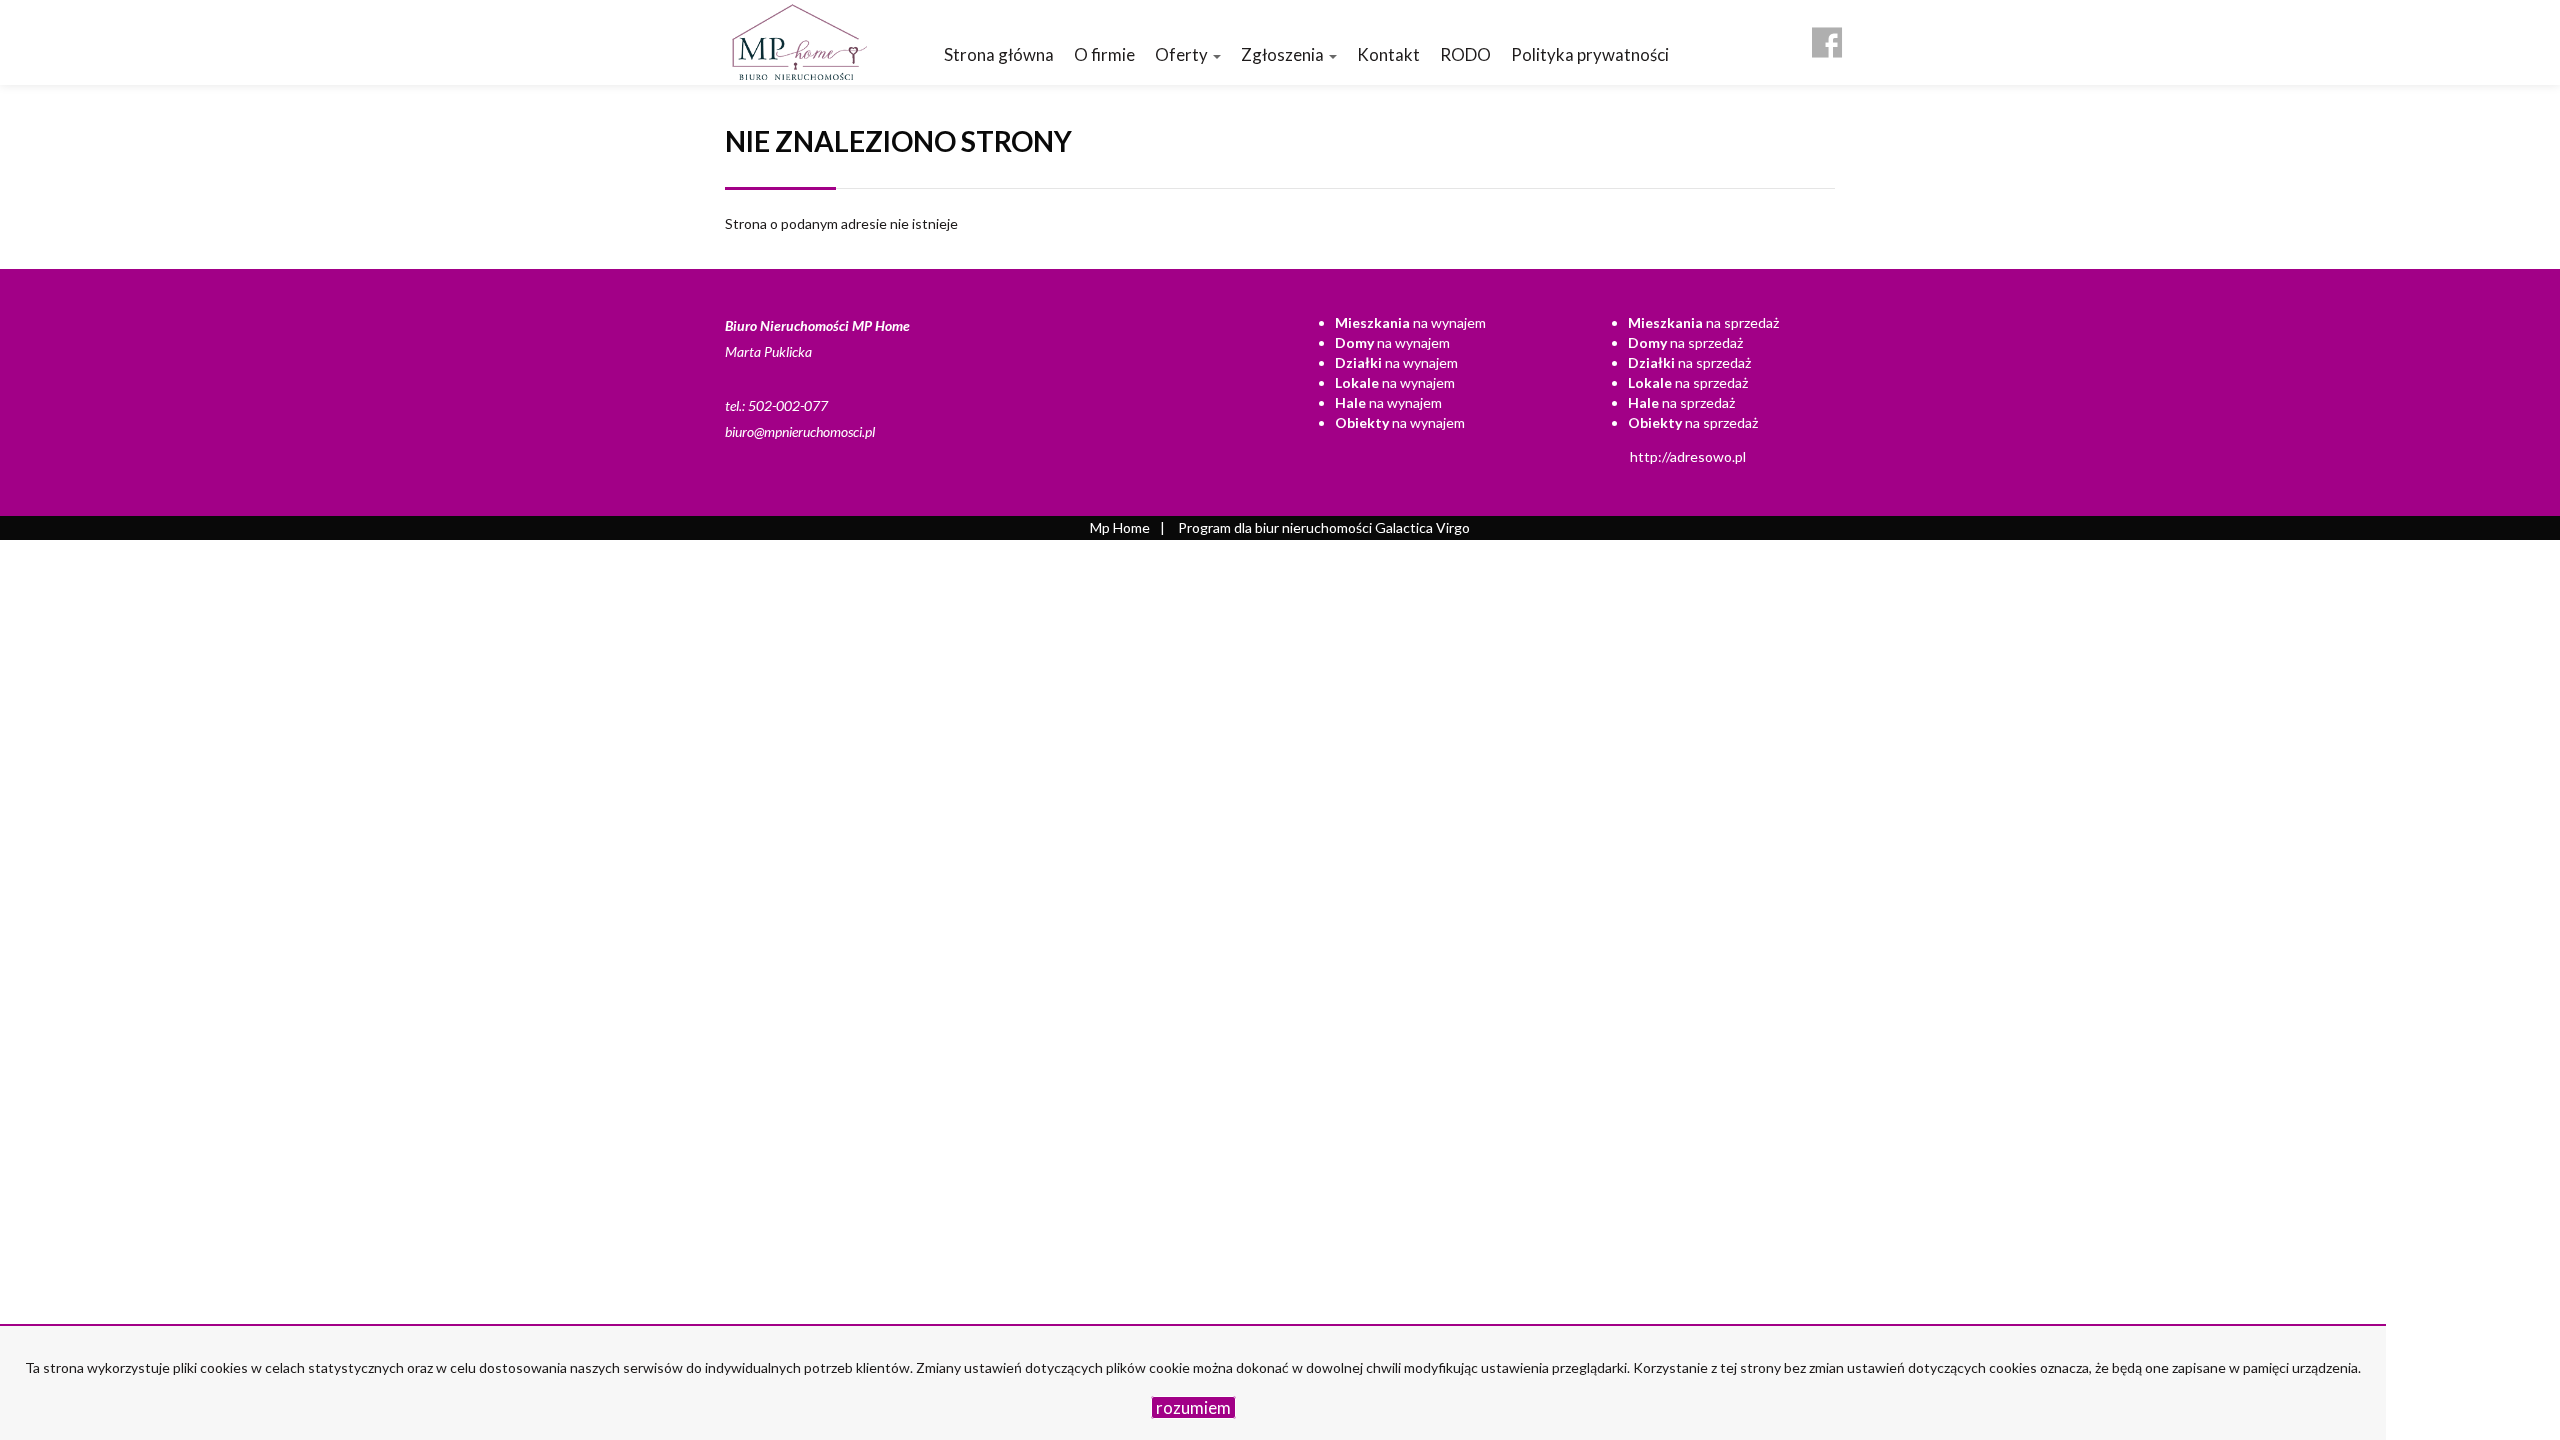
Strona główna (999, 54)
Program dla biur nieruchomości (1276, 527)
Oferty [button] (1183, 54)
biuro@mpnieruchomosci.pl (800, 431)
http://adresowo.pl (1688, 456)
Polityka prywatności (1590, 54)
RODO (1465, 54)
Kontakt (1388, 54)
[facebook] (1827, 35)
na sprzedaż (1703, 322)
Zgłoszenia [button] (1284, 54)
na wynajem (1410, 322)
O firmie (1104, 54)
